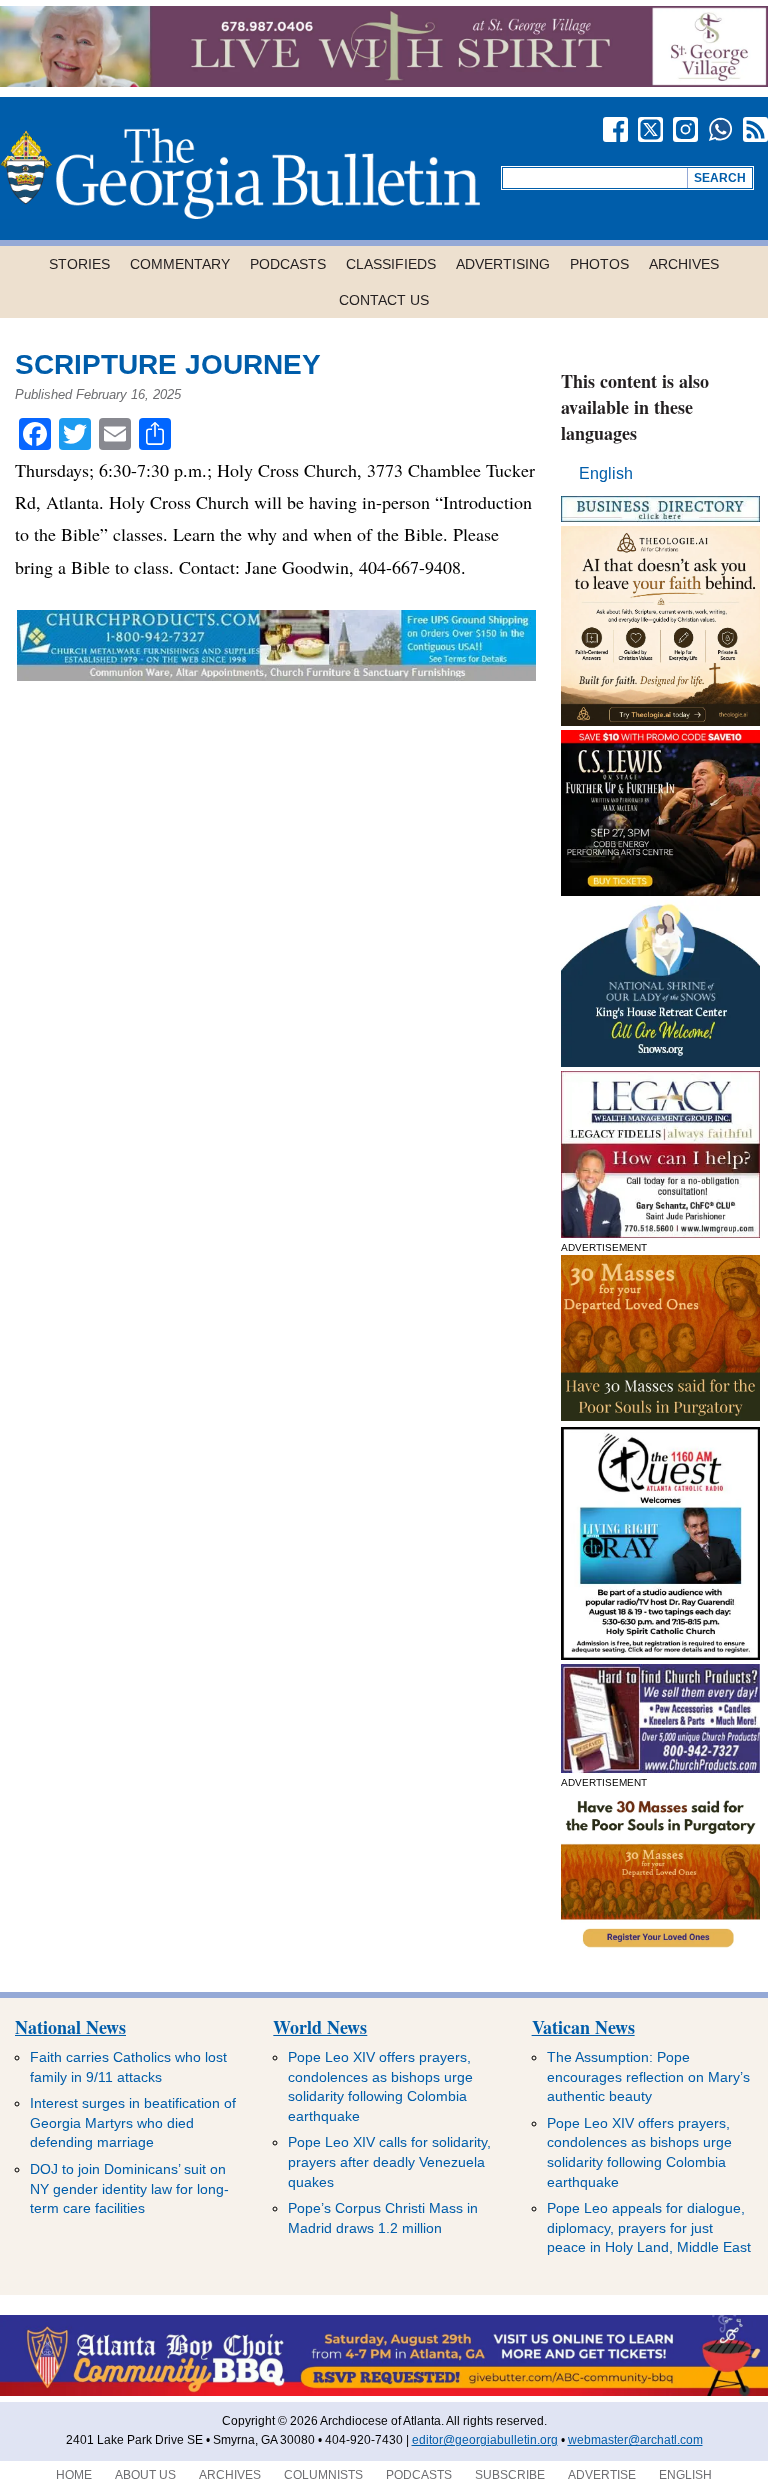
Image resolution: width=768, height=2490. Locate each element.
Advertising (503, 264)
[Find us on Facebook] (615, 129)
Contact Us (384, 300)
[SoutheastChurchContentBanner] (276, 674)
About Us (145, 2475)
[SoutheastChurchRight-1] (661, 1767)
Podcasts (288, 264)
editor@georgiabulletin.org (485, 2440)
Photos (599, 264)
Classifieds (391, 264)
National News (70, 2027)
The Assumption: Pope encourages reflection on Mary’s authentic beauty (648, 2076)
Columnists (323, 2475)
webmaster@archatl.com (635, 2440)
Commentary (180, 264)
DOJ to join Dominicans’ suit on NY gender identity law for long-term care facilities (129, 2188)
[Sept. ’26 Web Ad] (661, 1061)
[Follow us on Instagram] (685, 129)
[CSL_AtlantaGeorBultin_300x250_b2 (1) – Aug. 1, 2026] (661, 890)
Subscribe (510, 2475)
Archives (684, 264)
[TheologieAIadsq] (661, 720)
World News (320, 2027)
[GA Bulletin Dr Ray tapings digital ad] (661, 1654)
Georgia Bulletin (240, 173)
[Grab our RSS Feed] (755, 129)
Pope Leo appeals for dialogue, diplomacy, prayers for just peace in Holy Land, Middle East (649, 2227)
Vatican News (583, 2027)
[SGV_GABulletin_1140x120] (384, 81)
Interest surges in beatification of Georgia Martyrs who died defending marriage (133, 2122)
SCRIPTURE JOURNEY (168, 364)
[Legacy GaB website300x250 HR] (661, 1232)
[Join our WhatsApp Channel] (720, 129)
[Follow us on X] (650, 129)
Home (74, 2475)
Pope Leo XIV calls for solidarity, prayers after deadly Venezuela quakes (389, 2161)
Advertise (602, 2475)
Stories (79, 264)
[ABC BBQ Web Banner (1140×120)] (384, 2392)
